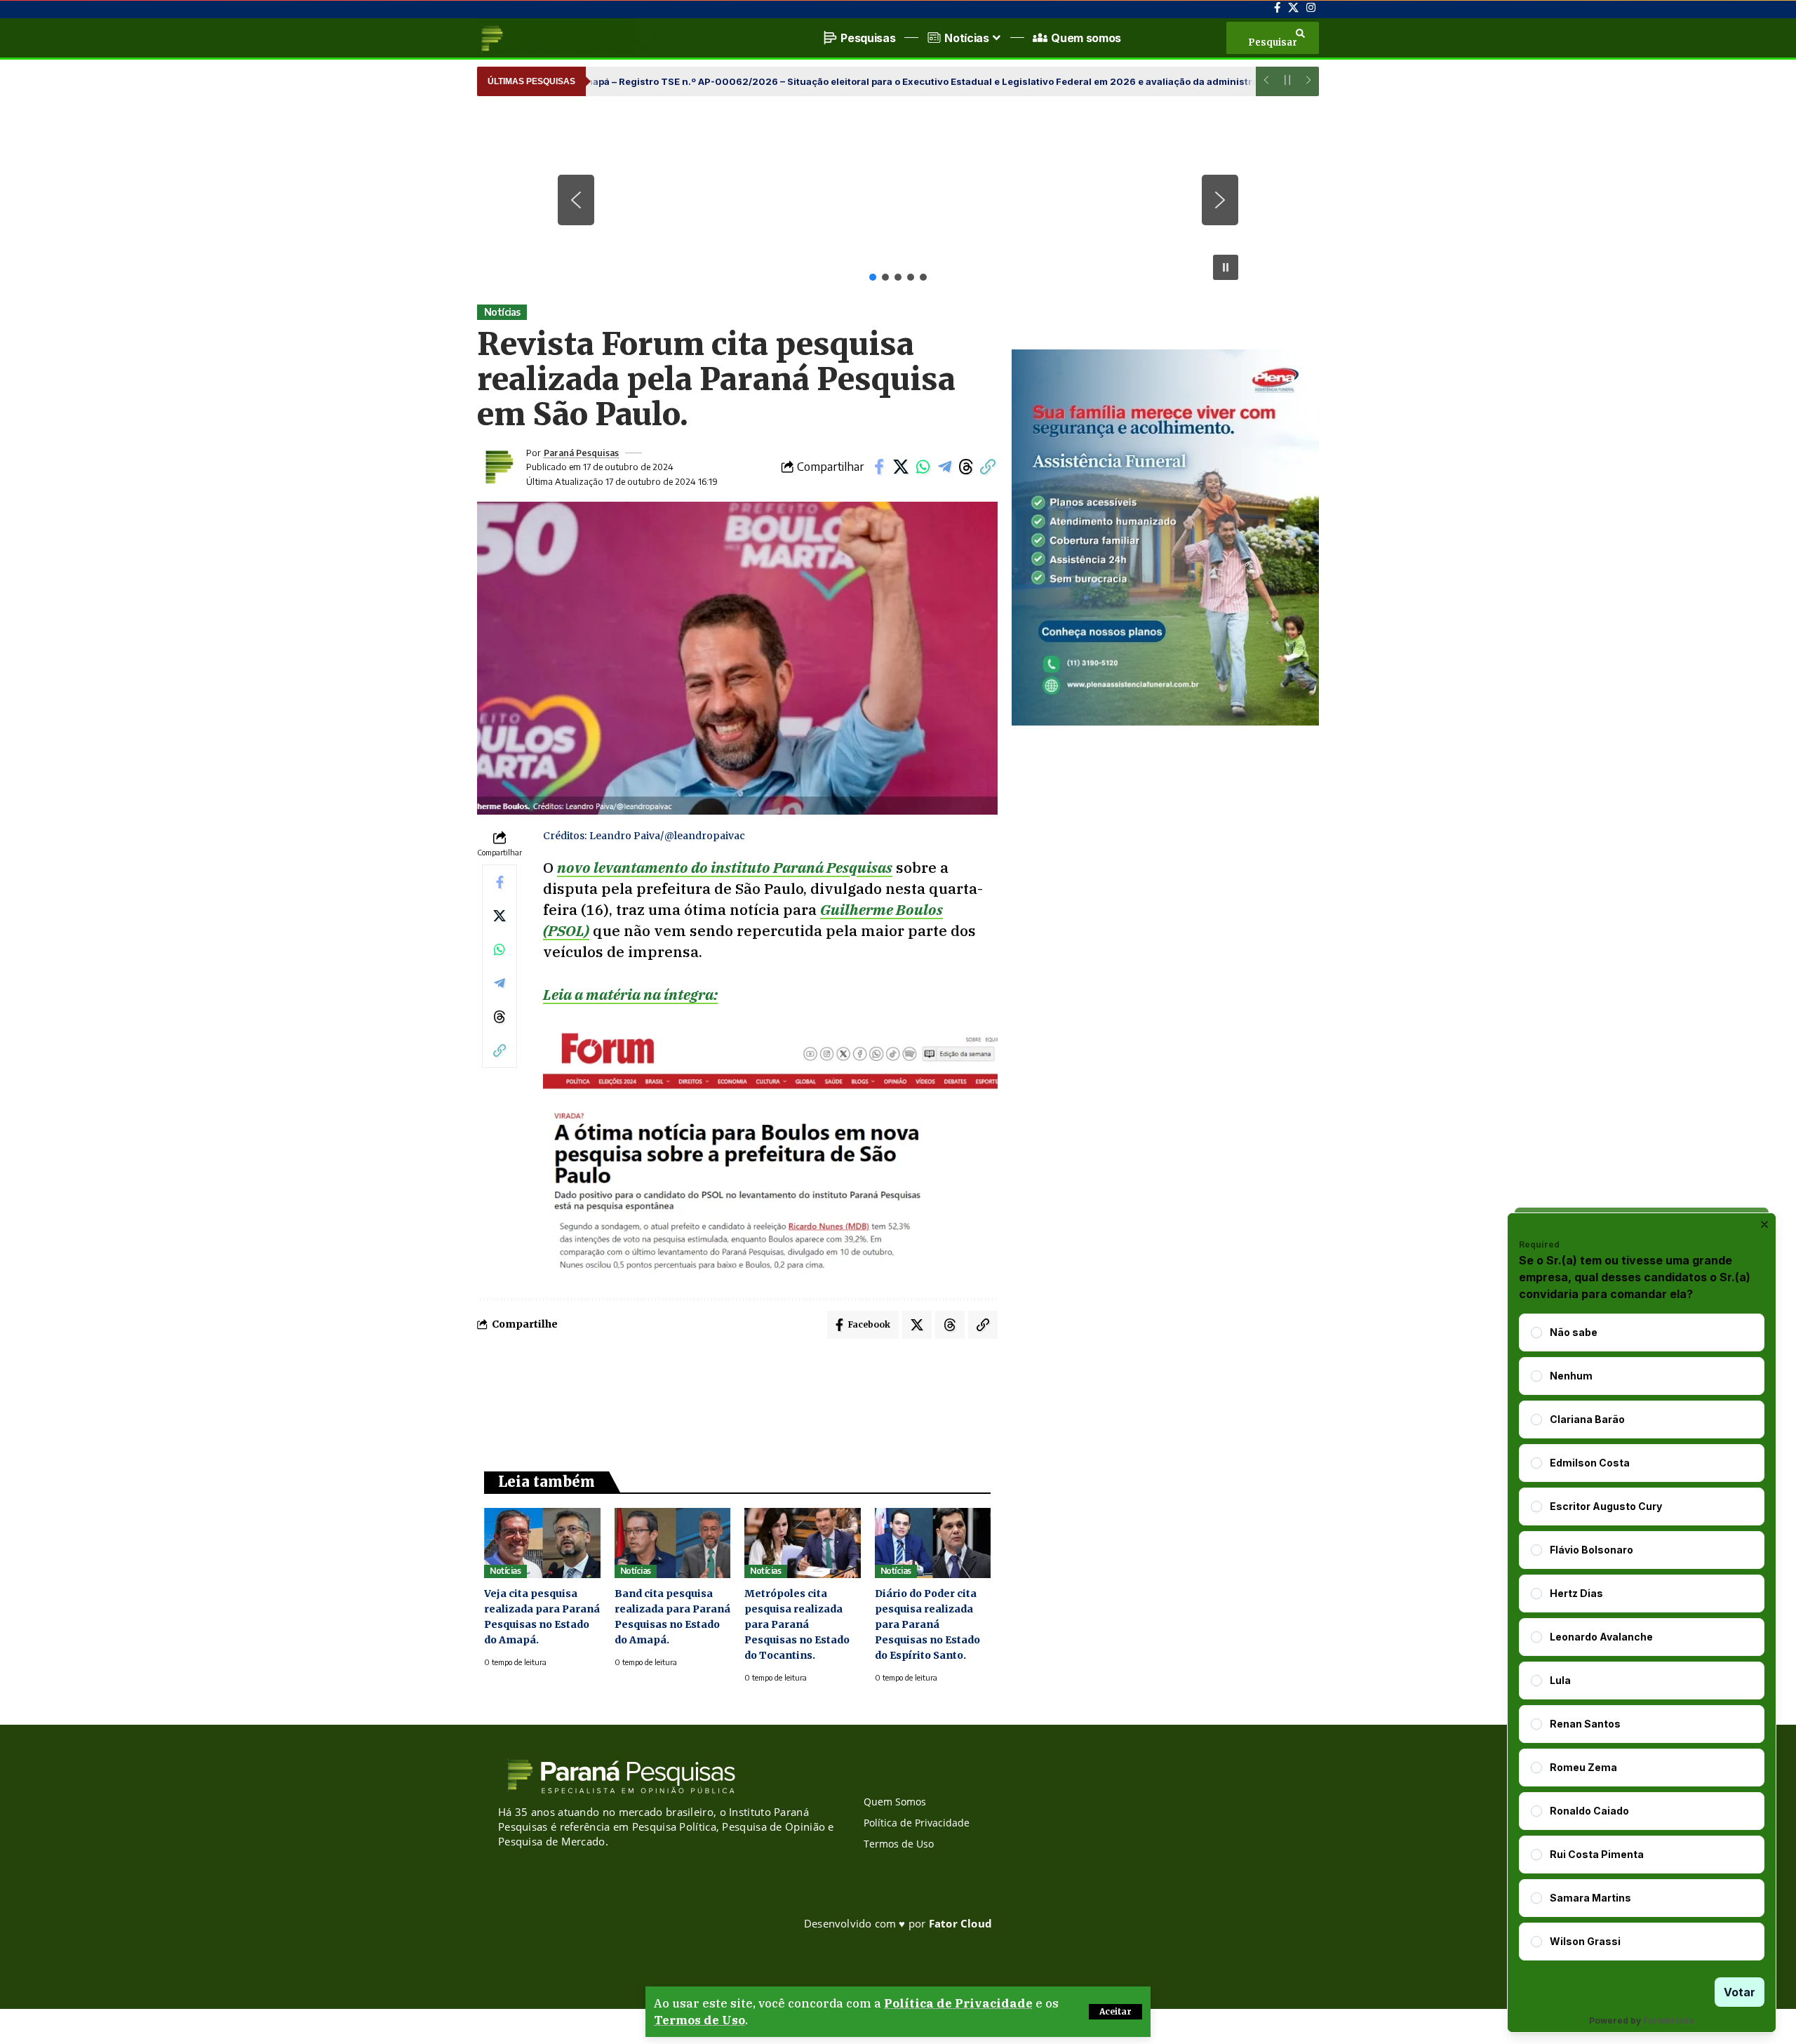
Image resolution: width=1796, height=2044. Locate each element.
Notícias (502, 312)
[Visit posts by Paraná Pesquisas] (498, 467)
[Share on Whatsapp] (923, 467)
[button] (1115, 2012)
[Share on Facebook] (879, 467)
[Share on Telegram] (944, 467)
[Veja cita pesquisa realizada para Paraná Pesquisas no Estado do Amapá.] (542, 1543)
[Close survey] (1764, 1224)
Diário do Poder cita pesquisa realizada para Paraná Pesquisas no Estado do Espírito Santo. (927, 1624)
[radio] (1536, 1332)
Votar (1740, 1992)
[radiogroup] (1642, 1637)
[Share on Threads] (966, 467)
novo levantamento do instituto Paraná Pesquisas (725, 867)
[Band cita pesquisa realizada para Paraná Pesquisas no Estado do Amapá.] (673, 1543)
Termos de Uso (699, 2020)
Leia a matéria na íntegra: (630, 994)
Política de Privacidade (958, 2003)
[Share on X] (901, 467)
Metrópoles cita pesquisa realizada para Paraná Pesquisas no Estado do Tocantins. (797, 1624)
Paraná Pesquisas (581, 453)
